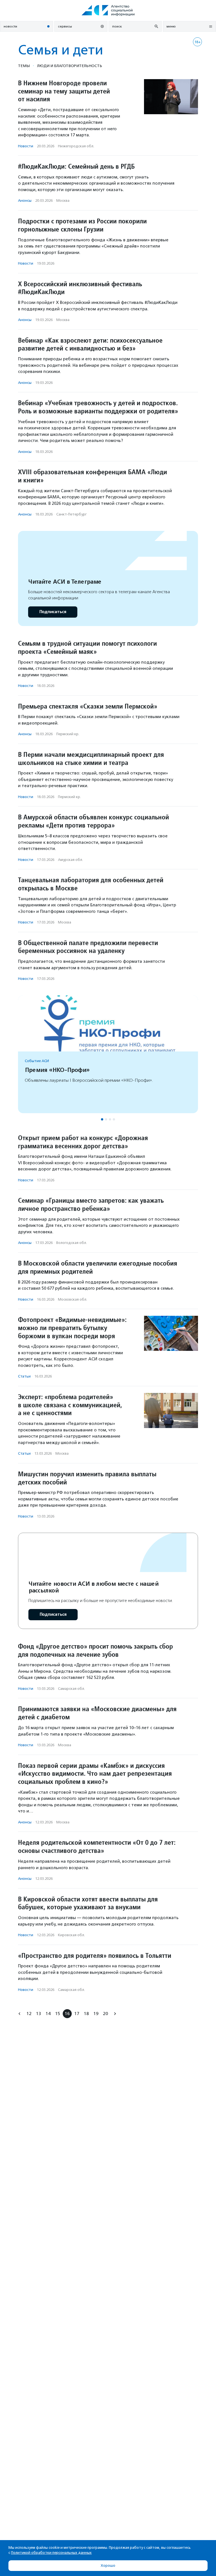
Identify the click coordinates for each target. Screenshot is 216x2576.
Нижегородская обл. (76, 146)
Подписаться (53, 612)
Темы (24, 66)
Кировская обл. (71, 1935)
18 (86, 2014)
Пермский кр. (68, 734)
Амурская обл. (70, 860)
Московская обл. (73, 1299)
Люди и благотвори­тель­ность (70, 66)
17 (77, 2014)
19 (96, 2014)
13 (39, 2014)
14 (48, 2014)
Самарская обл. (71, 1689)
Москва (63, 200)
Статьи (24, 1376)
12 (29, 2014)
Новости (26, 146)
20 (105, 2014)
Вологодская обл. (72, 1243)
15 (58, 2014)
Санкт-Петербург (71, 514)
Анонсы (25, 200)
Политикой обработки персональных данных (51, 2553)
